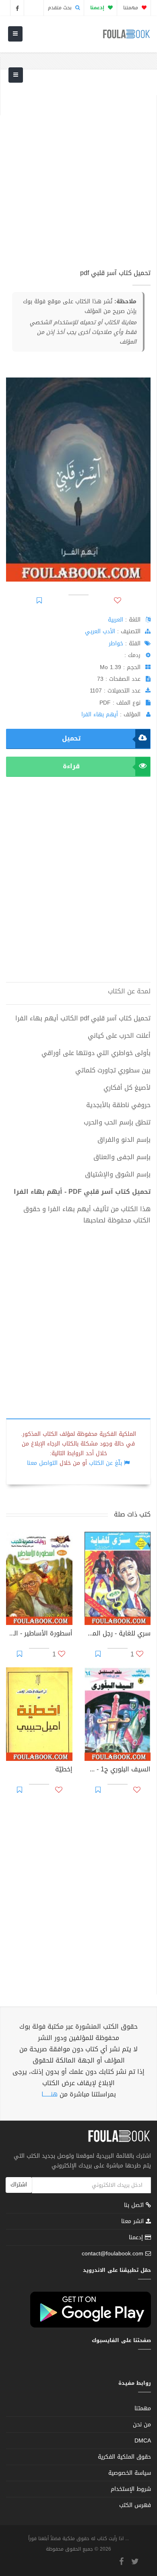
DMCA (143, 2441)
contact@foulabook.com (113, 2254)
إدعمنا (137, 2237)
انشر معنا (133, 2221)
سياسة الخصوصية (130, 2473)
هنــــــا (50, 2094)
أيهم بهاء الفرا (100, 714)
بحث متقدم (61, 8)
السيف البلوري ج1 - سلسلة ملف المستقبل (118, 1770)
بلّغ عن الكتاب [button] (105, 1463)
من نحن (142, 2425)
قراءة (71, 766)
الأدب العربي (100, 631)
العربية (116, 620)
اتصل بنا (135, 2206)
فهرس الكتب (135, 2505)
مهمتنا (131, 8)
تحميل (71, 738)
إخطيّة (64, 1770)
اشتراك (19, 2185)
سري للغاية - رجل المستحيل (118, 1634)
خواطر (116, 643)
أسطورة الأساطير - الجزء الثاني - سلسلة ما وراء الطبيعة (39, 1634)
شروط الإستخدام (131, 2489)
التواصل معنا (42, 1463)
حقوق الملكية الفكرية (124, 2457)
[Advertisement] (78, 174)
